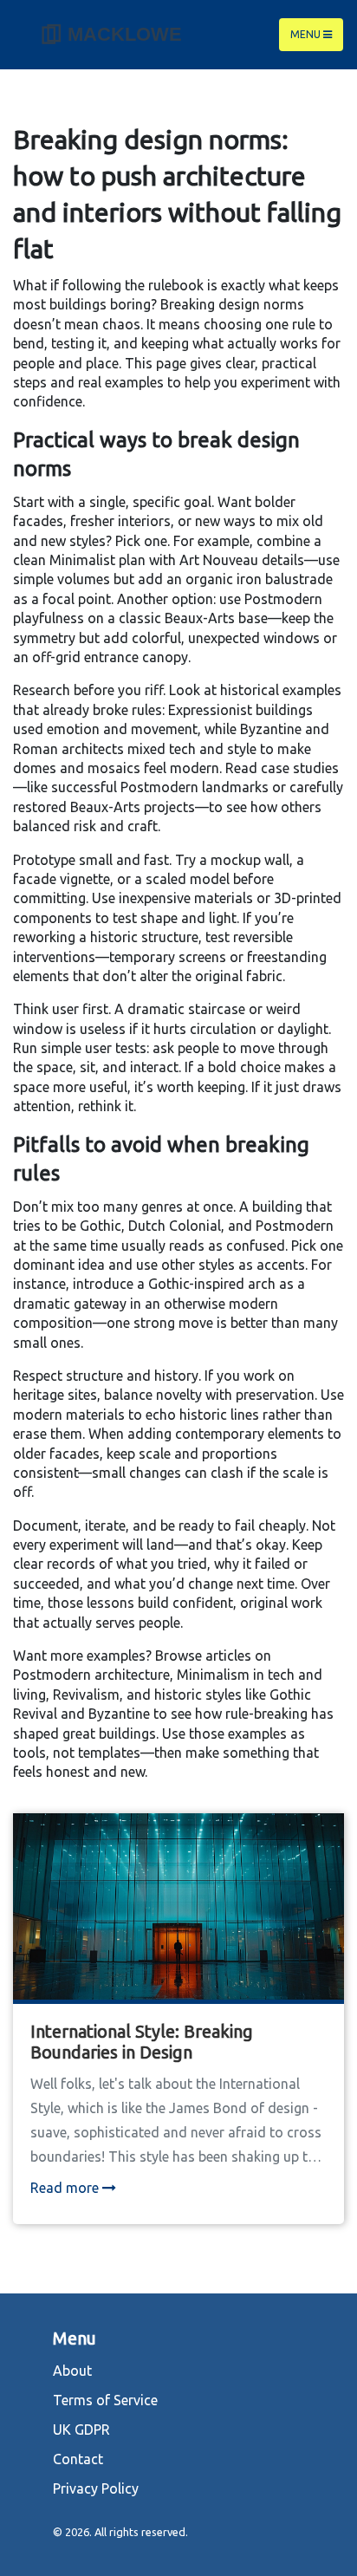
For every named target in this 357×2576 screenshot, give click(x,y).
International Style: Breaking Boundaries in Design (142, 2042)
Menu (307, 34)
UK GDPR (81, 2430)
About (72, 2371)
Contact (78, 2459)
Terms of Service (105, 2400)
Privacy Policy (96, 2488)
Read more (66, 2188)
